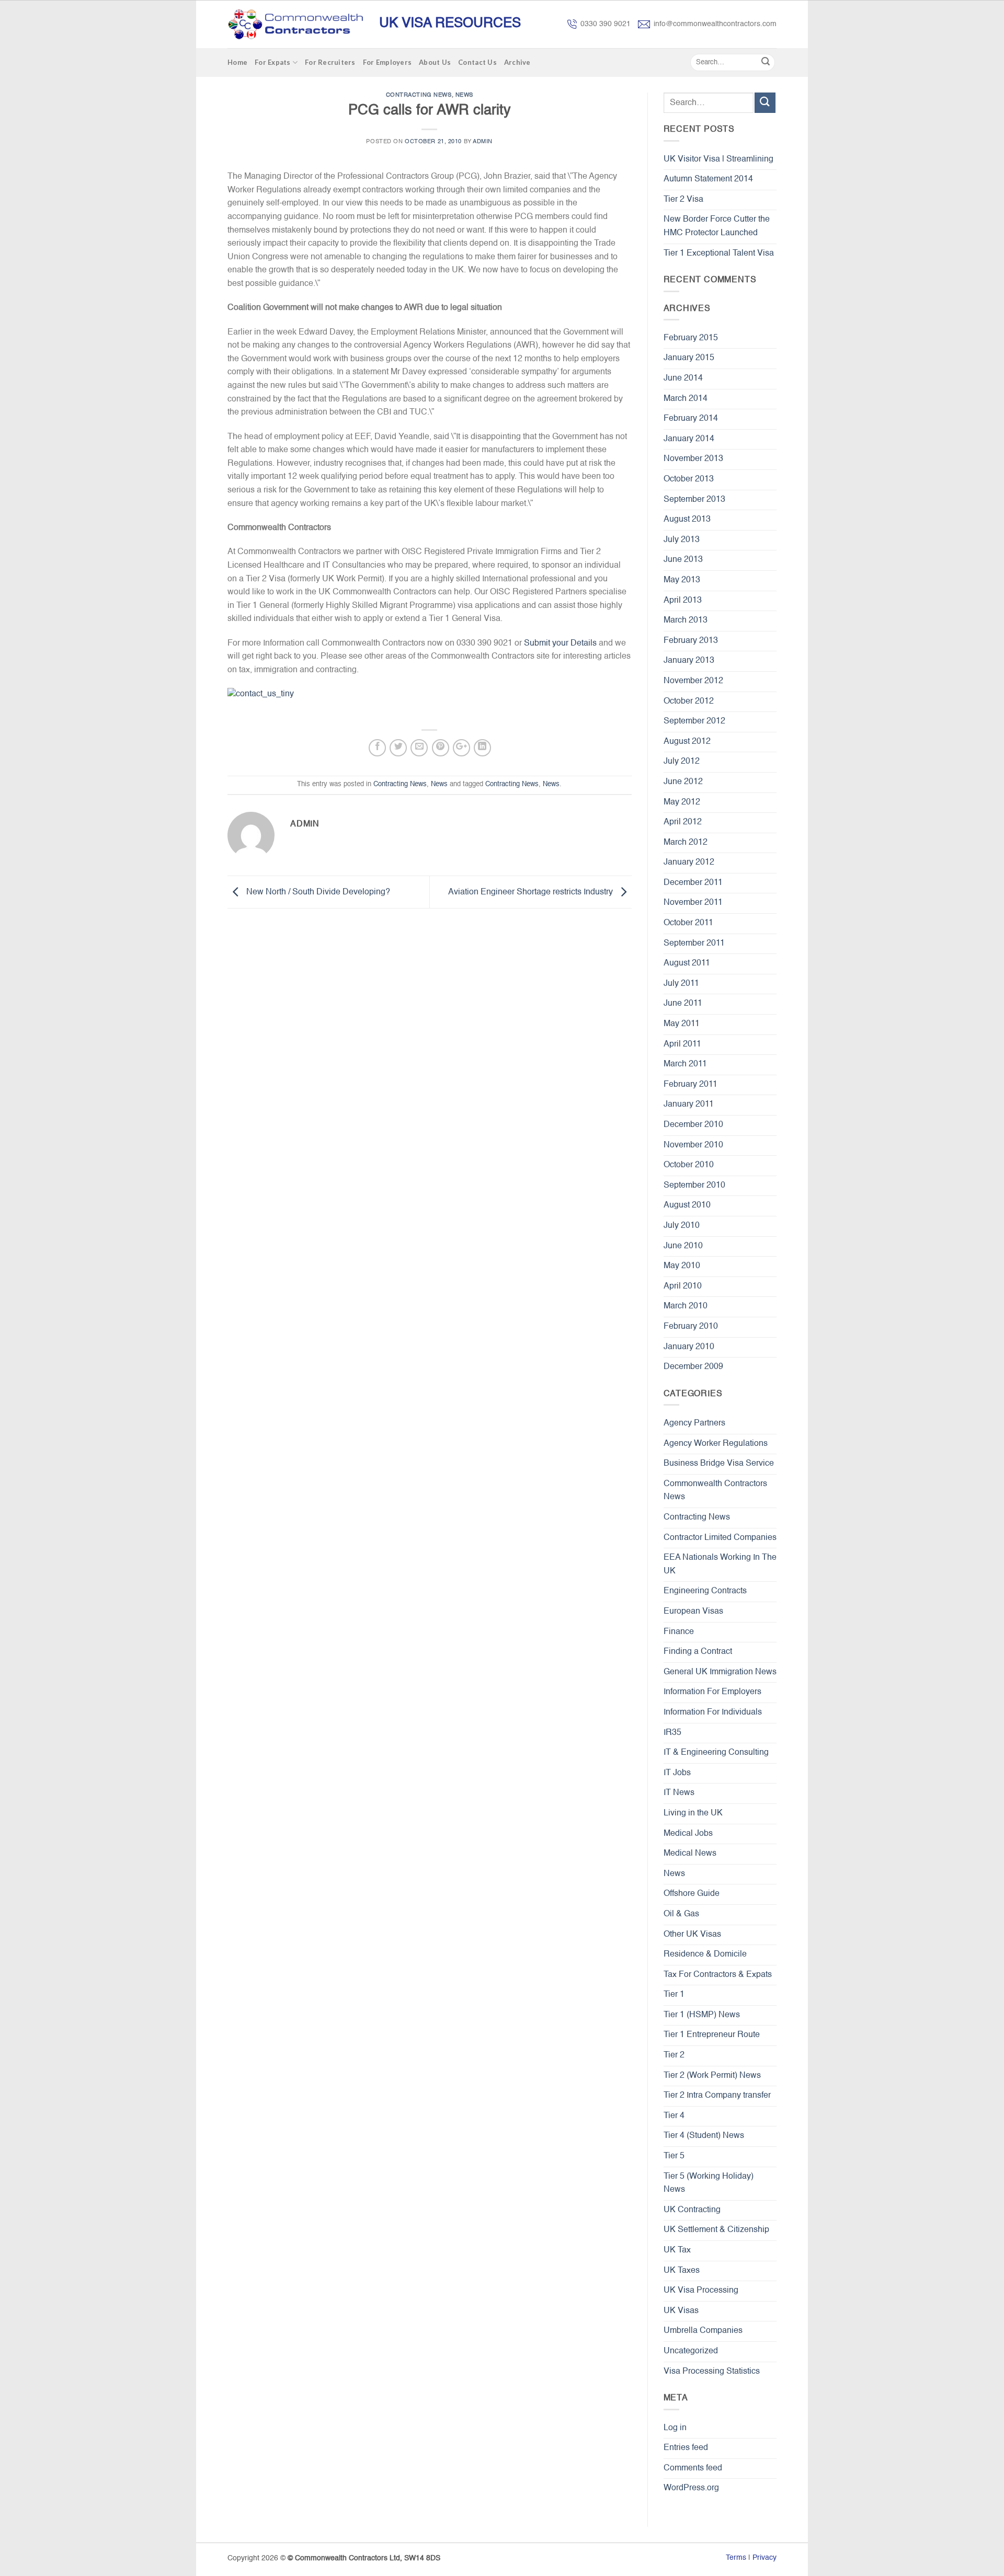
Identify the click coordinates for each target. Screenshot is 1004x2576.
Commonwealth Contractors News (715, 1491)
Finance (679, 1632)
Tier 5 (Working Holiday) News (709, 2183)
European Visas (693, 1612)
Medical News (690, 1854)
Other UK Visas (692, 1935)
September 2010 (694, 1186)
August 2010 (687, 1205)
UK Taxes (682, 2271)
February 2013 (691, 641)
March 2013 (686, 620)
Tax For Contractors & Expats (718, 1975)
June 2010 (683, 1246)
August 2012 (687, 742)
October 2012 (689, 701)
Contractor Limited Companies (720, 1538)
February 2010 (691, 1327)
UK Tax (677, 2250)
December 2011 (693, 883)
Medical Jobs (688, 1834)
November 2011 (693, 903)
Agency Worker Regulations (716, 1444)
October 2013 (689, 479)
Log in (675, 2428)
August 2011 (687, 963)
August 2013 (687, 520)
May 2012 (682, 802)
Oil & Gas (681, 1914)
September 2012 (694, 721)
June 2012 (683, 782)
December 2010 (693, 1125)
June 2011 (683, 1004)
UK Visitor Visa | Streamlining (718, 159)
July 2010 (682, 1226)
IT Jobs (677, 1773)
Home (237, 62)
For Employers (387, 62)
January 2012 (689, 862)
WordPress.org (691, 2488)
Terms (736, 2558)
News (464, 95)
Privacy (765, 2558)
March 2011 (685, 1064)
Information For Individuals (713, 1712)
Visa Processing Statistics (712, 2372)
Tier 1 (674, 1995)
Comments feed (693, 2468)
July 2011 (681, 984)
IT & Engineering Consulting (716, 1753)
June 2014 (683, 378)
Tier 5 (674, 2156)
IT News (679, 1793)
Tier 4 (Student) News (704, 2136)
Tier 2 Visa (683, 200)
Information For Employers (712, 1692)
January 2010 (689, 1347)
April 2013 (683, 601)
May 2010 (682, 1266)
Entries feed (686, 2448)
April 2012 (683, 822)
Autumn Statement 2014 (708, 179)
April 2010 (683, 1286)
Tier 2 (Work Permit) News (712, 2076)
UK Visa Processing (701, 2291)
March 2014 (686, 399)
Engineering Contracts (705, 1591)
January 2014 (689, 439)
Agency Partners (694, 1423)
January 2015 (689, 358)
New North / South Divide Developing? (317, 892)
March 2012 (686, 843)
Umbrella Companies (703, 2331)
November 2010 (693, 1145)
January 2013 (689, 661)
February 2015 (691, 338)
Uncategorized (691, 2351)
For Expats (273, 62)
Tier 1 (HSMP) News (702, 2015)
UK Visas (681, 2311)
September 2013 (694, 500)
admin (483, 142)
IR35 (672, 1733)
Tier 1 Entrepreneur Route (712, 2035)
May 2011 (682, 1024)
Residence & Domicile (705, 1954)
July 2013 (682, 540)
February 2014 (691, 419)
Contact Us (477, 62)
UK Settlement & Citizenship (716, 2230)
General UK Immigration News (720, 1672)
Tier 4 (674, 2116)
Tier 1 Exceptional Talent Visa (719, 254)
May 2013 (682, 580)
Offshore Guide (692, 1894)
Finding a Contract (698, 1652)
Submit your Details (559, 643)
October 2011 (688, 923)
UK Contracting (692, 2210)
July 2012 (682, 762)
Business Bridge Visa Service (719, 1464)
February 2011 (691, 1085)
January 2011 (689, 1105)
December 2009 (693, 1367)
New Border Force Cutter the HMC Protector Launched (717, 226)
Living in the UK (693, 1813)
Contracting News (419, 95)
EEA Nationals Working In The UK (720, 1565)
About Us (435, 62)
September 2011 (694, 944)
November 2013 (693, 459)
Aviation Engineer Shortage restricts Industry (532, 892)
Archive (517, 62)
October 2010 (689, 1165)
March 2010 (686, 1306)
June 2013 (683, 560)
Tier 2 (674, 2055)
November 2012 (693, 681)
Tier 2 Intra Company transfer (717, 2096)
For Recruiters (330, 62)
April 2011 (682, 1044)
